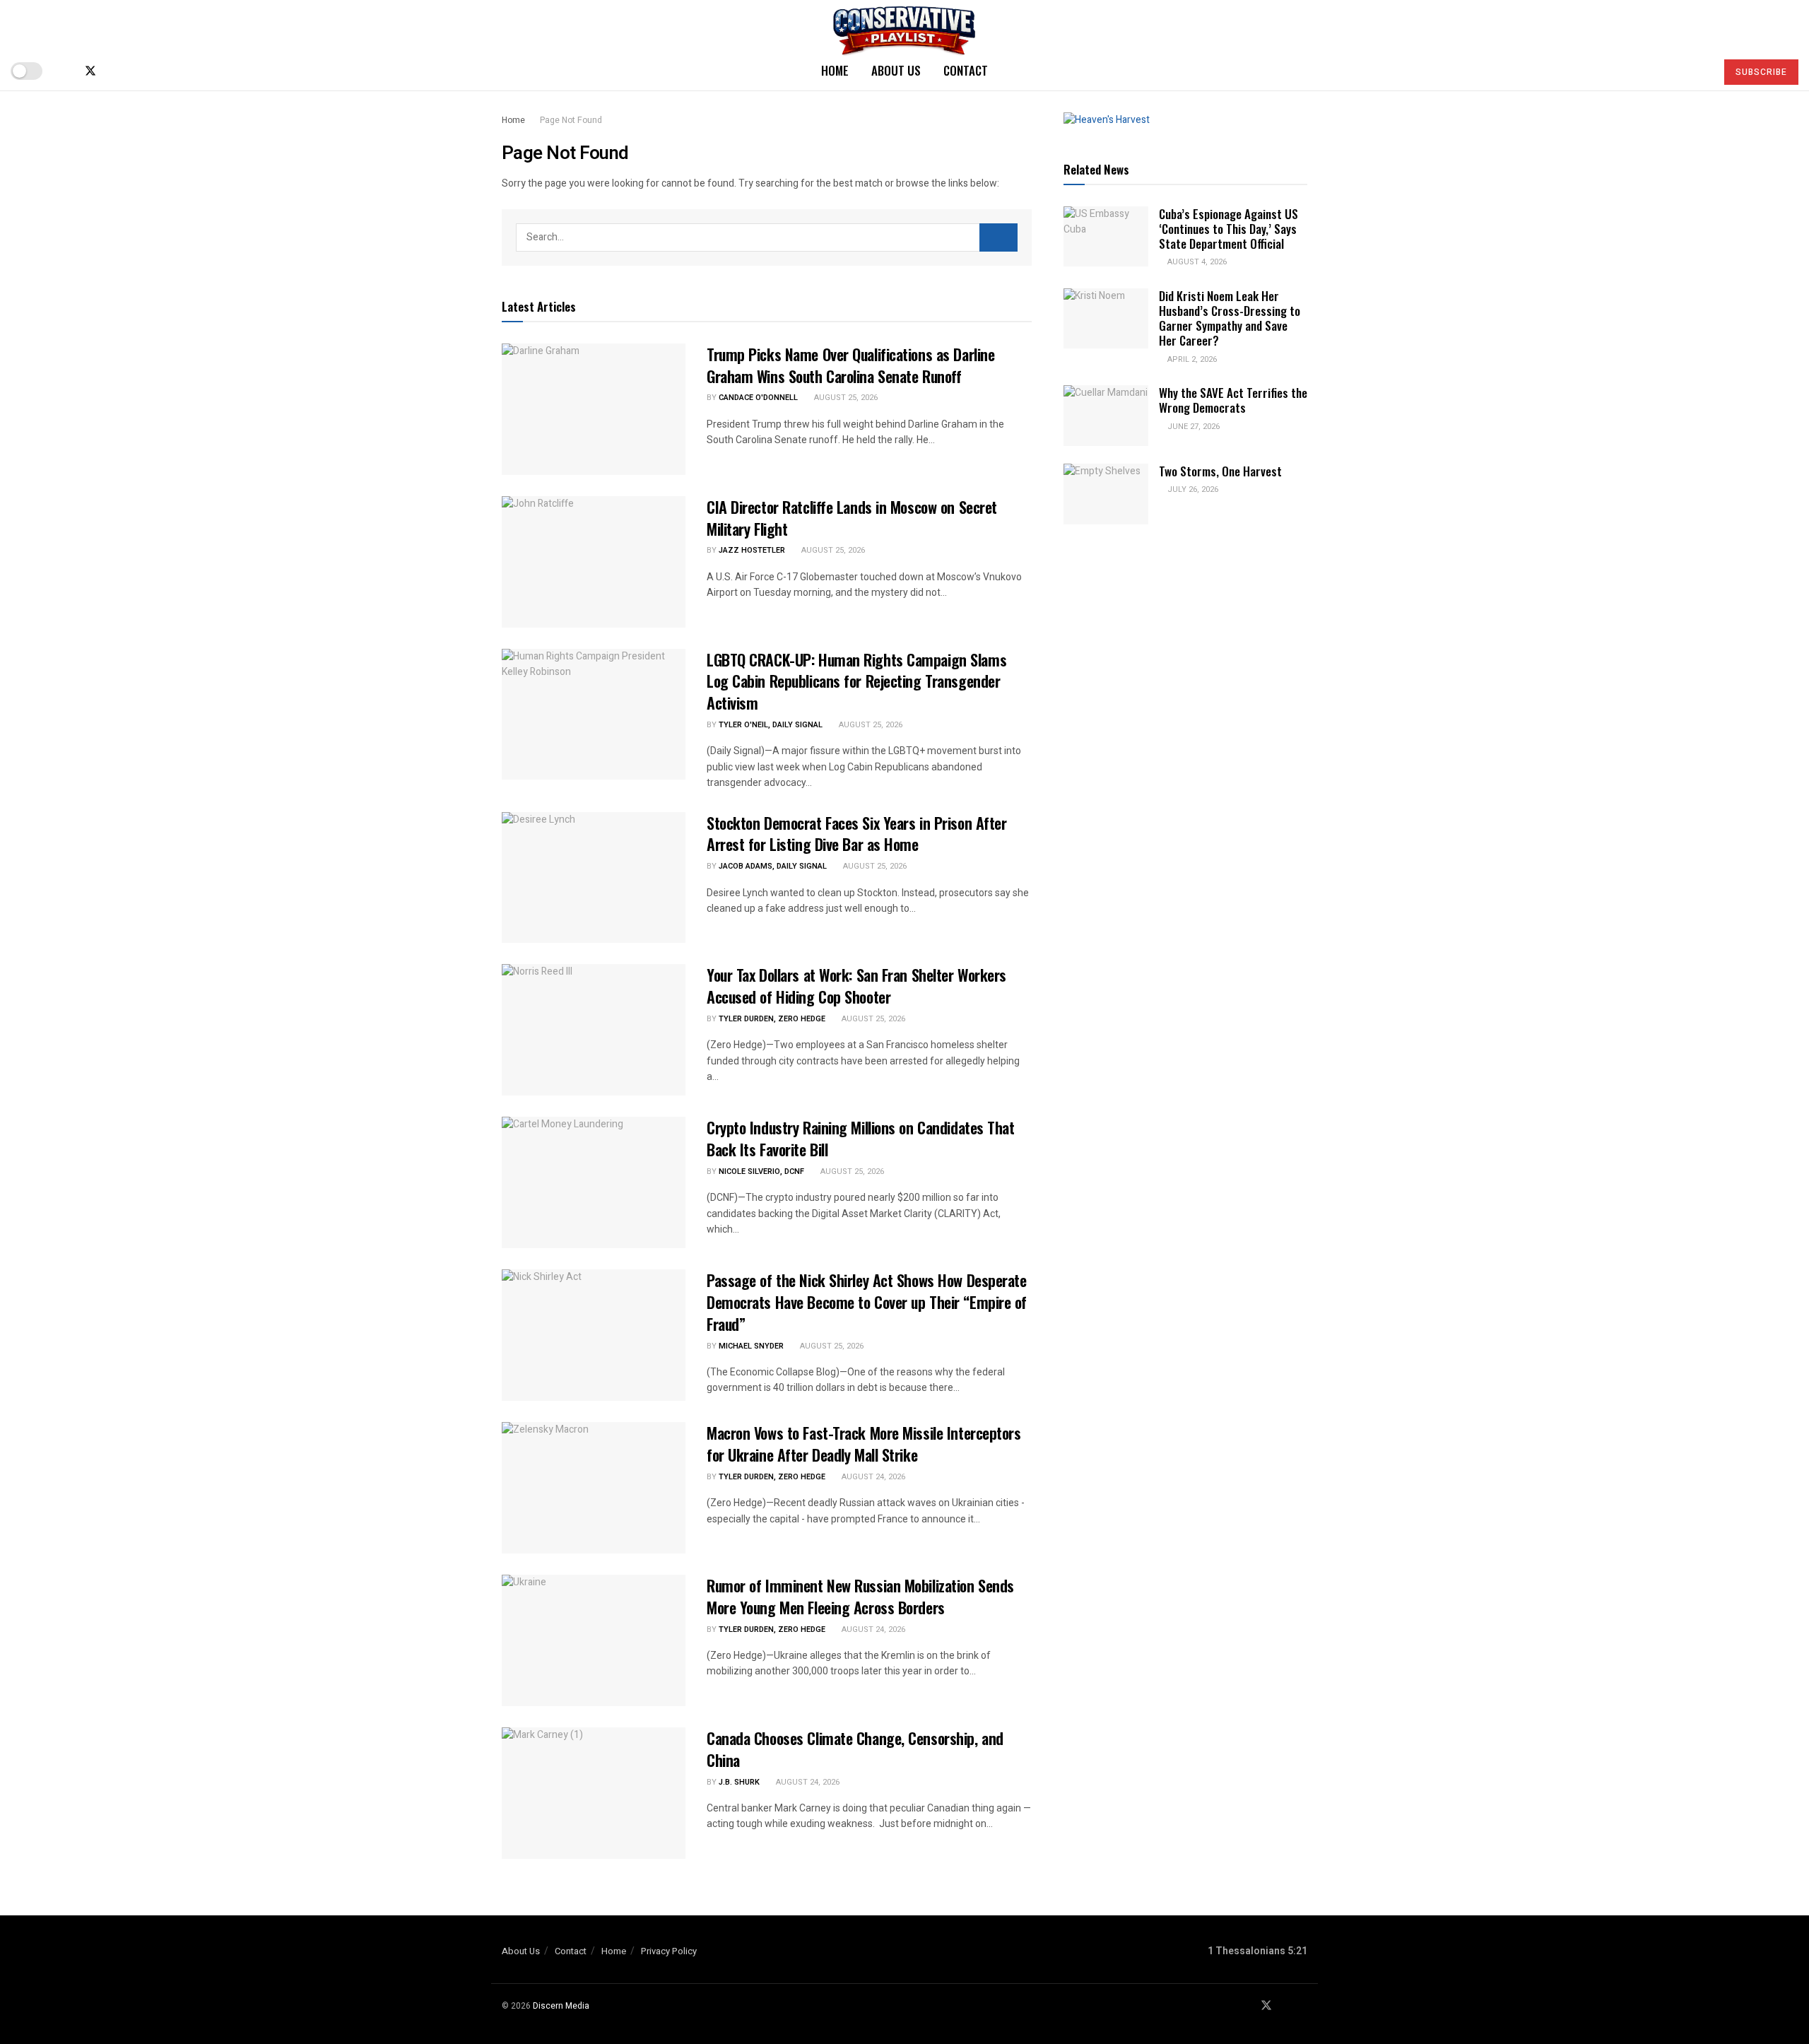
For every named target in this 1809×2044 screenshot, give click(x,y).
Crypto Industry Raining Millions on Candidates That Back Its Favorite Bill (861, 1138)
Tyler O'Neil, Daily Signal (771, 725)
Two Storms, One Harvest (1220, 471)
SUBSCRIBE (1761, 72)
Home (835, 70)
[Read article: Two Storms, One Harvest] (1106, 494)
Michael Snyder (751, 1346)
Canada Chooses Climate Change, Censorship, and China (855, 1749)
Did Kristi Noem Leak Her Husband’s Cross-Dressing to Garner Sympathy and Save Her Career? (1230, 318)
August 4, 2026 (1196, 262)
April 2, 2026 (1191, 359)
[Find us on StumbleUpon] (137, 71)
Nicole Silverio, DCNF (761, 1171)
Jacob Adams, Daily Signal (773, 866)
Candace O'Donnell (758, 398)
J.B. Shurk (739, 1782)
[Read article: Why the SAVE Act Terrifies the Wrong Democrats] (1106, 416)
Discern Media (561, 2006)
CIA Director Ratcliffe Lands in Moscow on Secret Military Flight (852, 518)
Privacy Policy (669, 1951)
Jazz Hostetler (752, 550)
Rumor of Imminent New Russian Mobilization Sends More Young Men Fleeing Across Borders (860, 1596)
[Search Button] (1699, 71)
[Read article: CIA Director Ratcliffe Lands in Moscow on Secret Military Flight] (594, 562)
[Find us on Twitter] (90, 71)
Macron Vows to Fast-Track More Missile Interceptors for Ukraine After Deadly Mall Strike (864, 1444)
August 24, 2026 (872, 1477)
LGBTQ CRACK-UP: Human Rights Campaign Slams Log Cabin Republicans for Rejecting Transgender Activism (856, 681)
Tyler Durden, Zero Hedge (772, 1019)
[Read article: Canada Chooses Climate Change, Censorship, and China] (594, 1793)
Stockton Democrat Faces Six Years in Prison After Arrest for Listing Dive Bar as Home (856, 834)
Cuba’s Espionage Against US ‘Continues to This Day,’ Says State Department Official (1228, 229)
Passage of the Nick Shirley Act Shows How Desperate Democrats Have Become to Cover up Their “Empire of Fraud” (867, 1302)
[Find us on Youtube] (114, 71)
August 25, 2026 (845, 398)
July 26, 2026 (1192, 489)
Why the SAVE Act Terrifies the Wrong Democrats (1233, 400)
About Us (896, 70)
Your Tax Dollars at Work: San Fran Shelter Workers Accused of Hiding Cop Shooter (856, 986)
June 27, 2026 (1192, 427)
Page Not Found (571, 120)
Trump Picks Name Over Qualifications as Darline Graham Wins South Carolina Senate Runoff (850, 365)
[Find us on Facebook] (66, 71)
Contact (966, 70)
